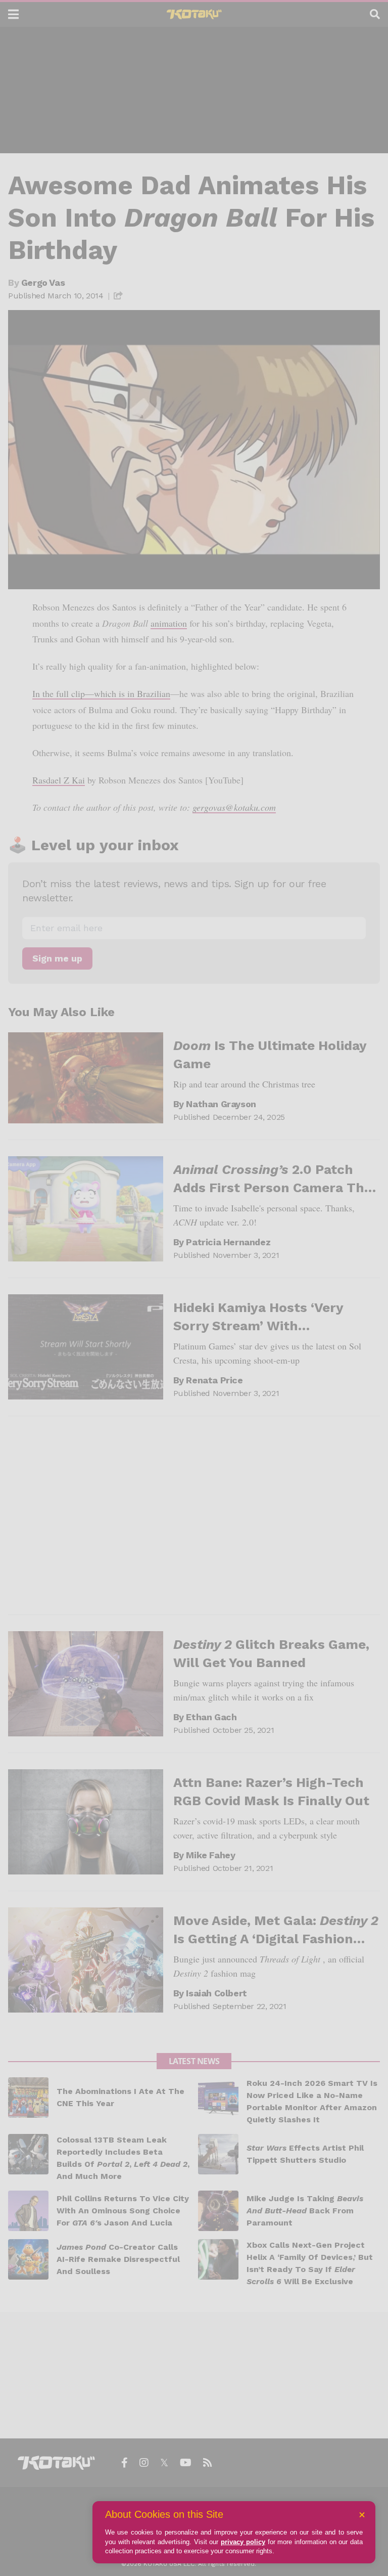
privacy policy (243, 2542)
